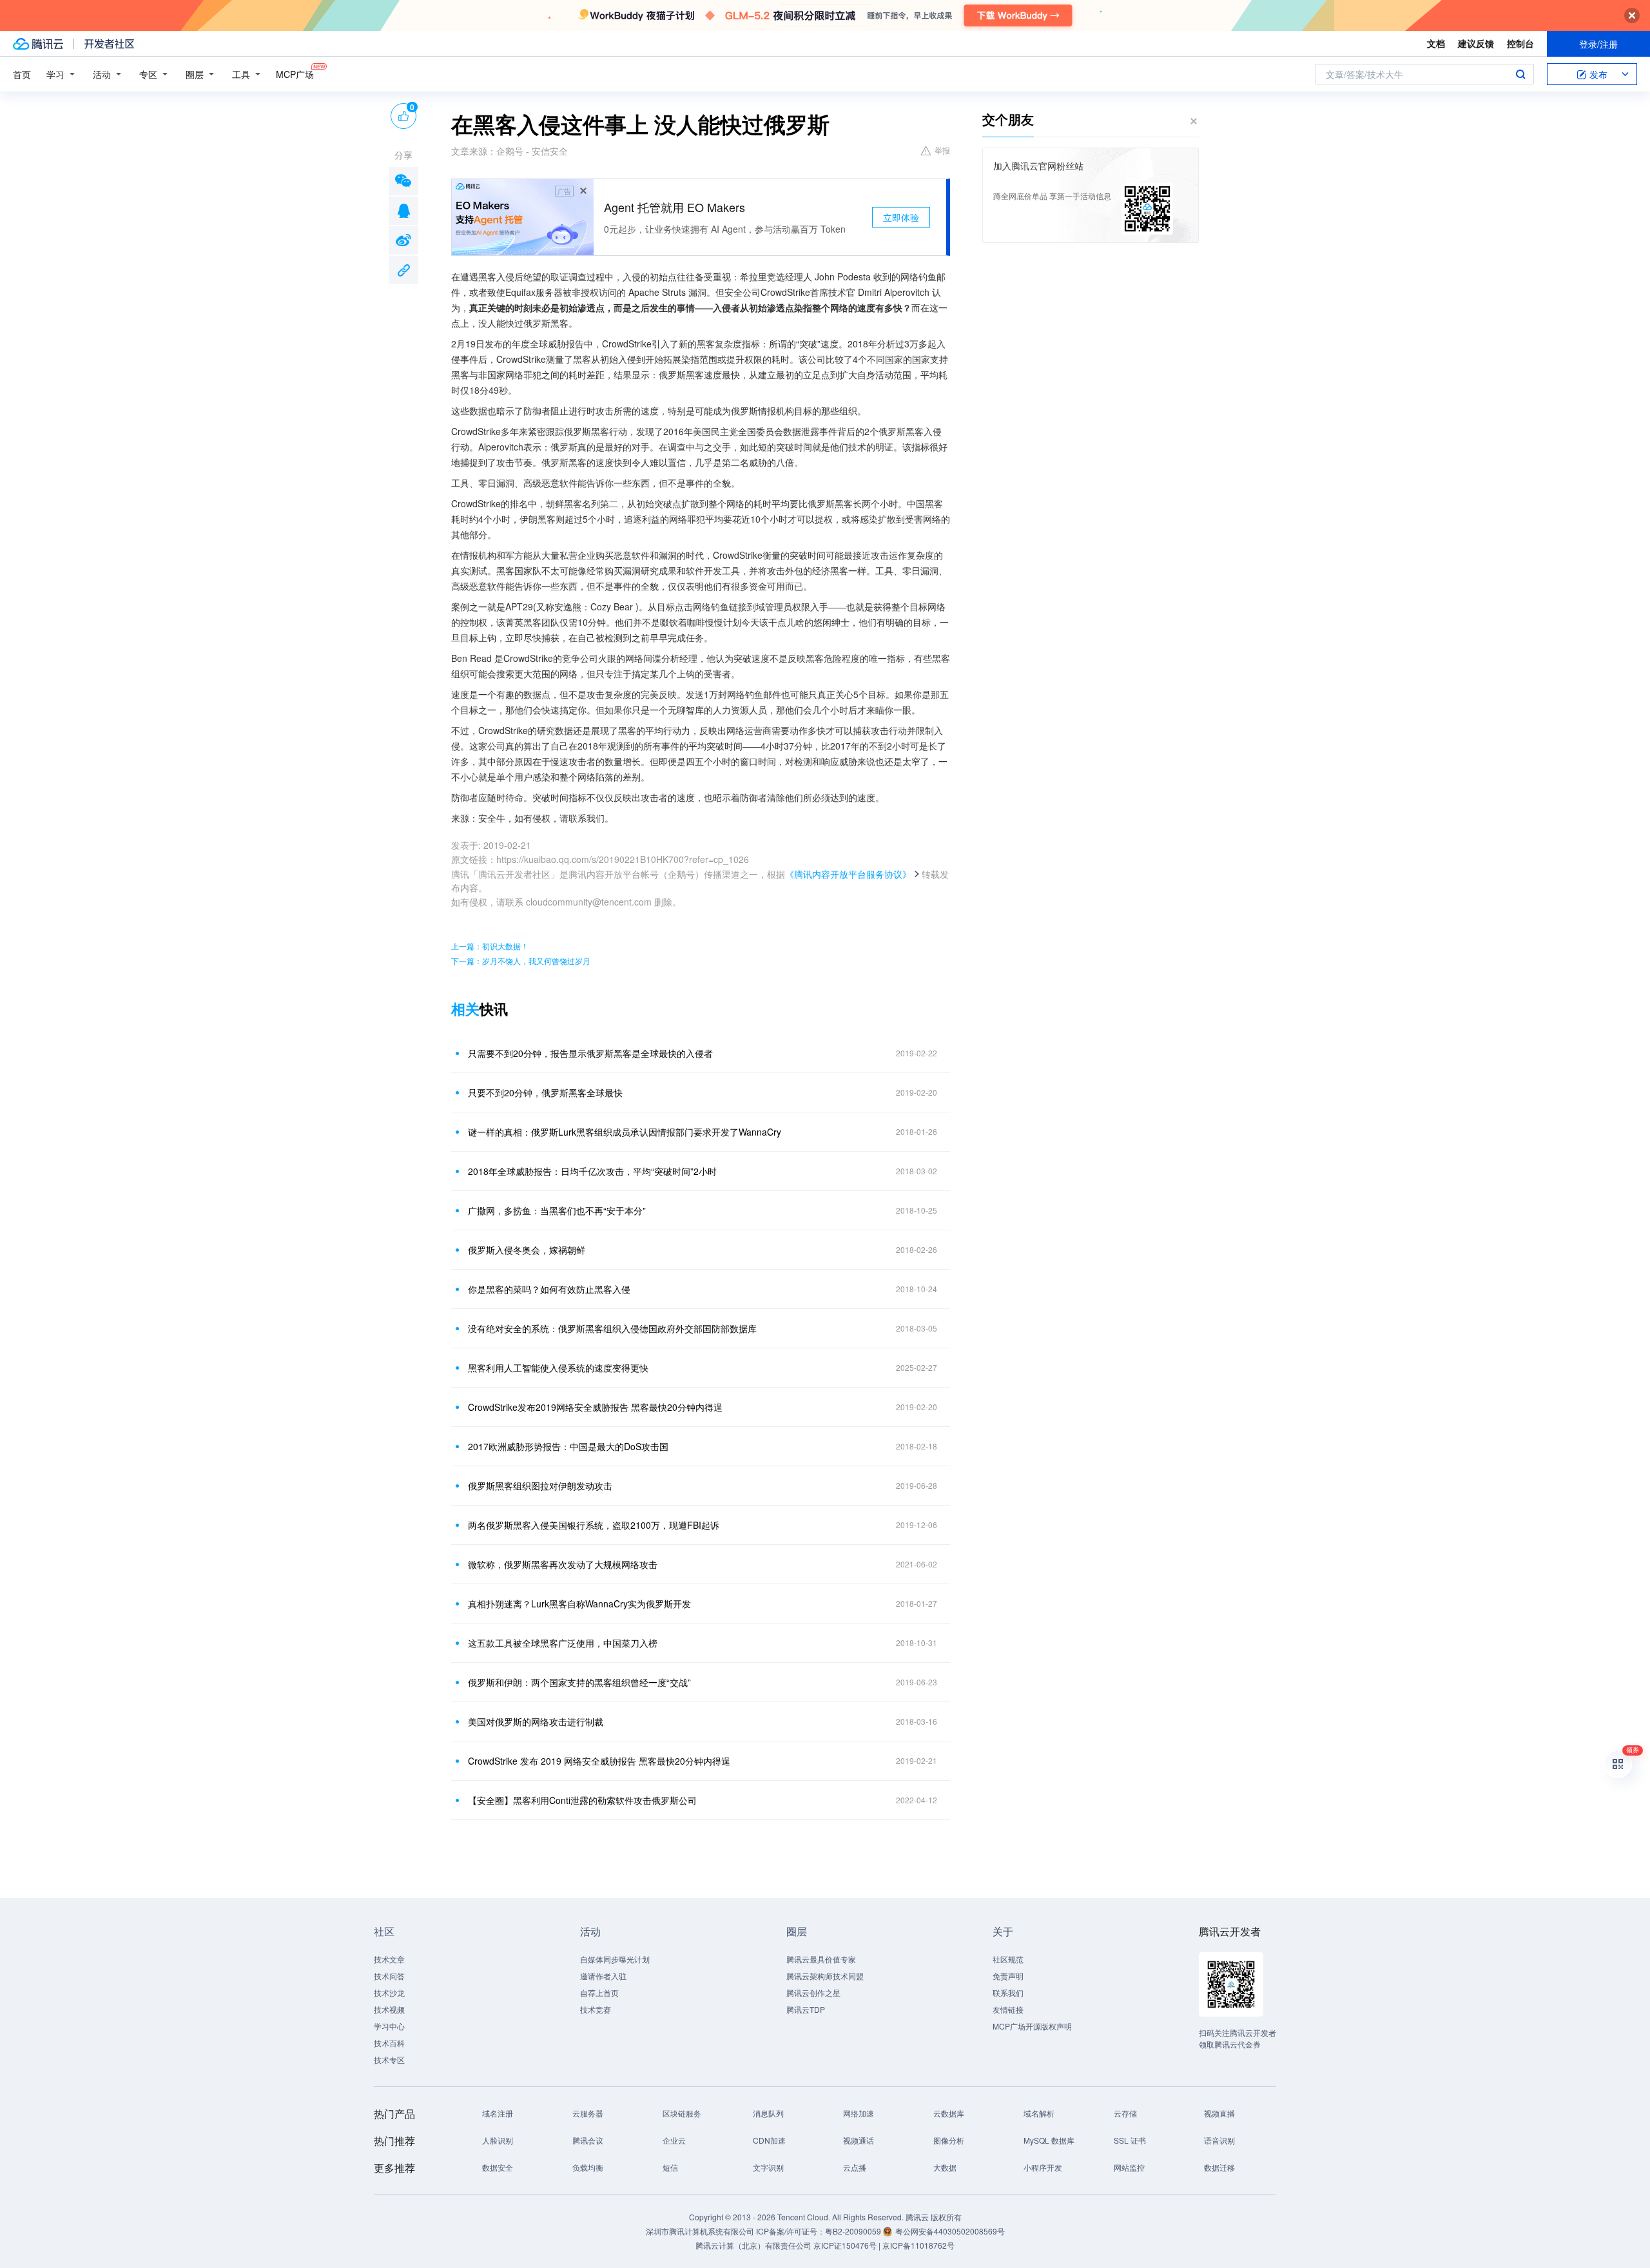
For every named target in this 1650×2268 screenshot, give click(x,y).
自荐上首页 (599, 1992)
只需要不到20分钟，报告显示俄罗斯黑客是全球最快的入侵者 (590, 1053)
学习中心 (389, 2026)
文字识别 (768, 2167)
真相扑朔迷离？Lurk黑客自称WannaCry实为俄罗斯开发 (579, 1604)
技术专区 (389, 2060)
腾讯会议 (588, 2140)
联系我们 (1008, 1992)
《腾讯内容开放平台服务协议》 (848, 874)
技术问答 (389, 1976)
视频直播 (1219, 2113)
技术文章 (389, 1959)
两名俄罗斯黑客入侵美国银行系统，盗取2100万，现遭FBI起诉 (594, 1525)
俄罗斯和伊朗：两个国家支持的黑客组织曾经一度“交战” (579, 1682)
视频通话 (859, 2140)
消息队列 (768, 2113)
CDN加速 (769, 2140)
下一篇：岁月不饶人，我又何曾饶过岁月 (521, 961)
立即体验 (901, 217)
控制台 (1520, 43)
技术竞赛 (596, 2009)
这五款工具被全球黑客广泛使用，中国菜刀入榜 (563, 1643)
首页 (22, 74)
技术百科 (389, 2043)
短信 (670, 2167)
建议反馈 (1476, 43)
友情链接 (1008, 2009)
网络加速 (859, 2113)
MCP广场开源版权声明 (1032, 2026)
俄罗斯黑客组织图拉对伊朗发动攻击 (540, 1486)
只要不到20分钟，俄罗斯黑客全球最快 (545, 1092)
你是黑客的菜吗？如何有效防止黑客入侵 (549, 1289)
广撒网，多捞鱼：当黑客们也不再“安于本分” (557, 1210)
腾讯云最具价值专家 (821, 1959)
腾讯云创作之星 (813, 1992)
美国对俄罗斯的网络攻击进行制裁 (536, 1721)
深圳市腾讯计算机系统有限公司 (700, 2231)
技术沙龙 (389, 1992)
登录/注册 (1598, 44)
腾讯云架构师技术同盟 (825, 1976)
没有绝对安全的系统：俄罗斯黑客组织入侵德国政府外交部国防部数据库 (612, 1328)
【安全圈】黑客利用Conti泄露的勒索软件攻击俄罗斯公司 (582, 1800)
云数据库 (949, 2113)
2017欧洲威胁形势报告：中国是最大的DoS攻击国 (568, 1446)
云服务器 (588, 2113)
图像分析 (949, 2140)
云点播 (855, 2167)
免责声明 (1008, 1976)
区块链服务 (682, 2113)
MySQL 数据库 (1049, 2140)
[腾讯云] (38, 44)
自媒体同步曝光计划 (615, 1959)
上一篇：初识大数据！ (490, 946)
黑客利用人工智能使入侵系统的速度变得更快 (558, 1368)
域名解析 (1039, 2113)
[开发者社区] (109, 44)
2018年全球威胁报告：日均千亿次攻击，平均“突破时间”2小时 (592, 1171)
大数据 (945, 2167)
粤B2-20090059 (854, 2231)
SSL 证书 (1130, 2140)
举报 (942, 150)
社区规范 (1008, 1959)
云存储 (1125, 2113)
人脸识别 (498, 2140)
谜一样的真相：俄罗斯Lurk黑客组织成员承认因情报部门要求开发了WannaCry (625, 1132)
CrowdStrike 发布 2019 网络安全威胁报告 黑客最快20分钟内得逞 (599, 1761)
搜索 (1520, 74)
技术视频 (389, 2009)
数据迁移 (1219, 2167)
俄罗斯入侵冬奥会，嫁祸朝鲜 (527, 1250)
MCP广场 (295, 74)
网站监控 (1129, 2167)
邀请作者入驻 (603, 1976)
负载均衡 (588, 2167)
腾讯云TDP (806, 2009)
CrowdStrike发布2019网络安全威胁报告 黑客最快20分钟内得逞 (595, 1407)
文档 (1436, 43)
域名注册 (498, 2113)
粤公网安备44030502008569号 (950, 2231)
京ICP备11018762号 (918, 2245)
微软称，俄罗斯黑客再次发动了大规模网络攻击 (563, 1564)
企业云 (674, 2140)
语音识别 (1219, 2140)
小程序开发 (1043, 2167)
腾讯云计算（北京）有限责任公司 (753, 2245)
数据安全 (498, 2167)
